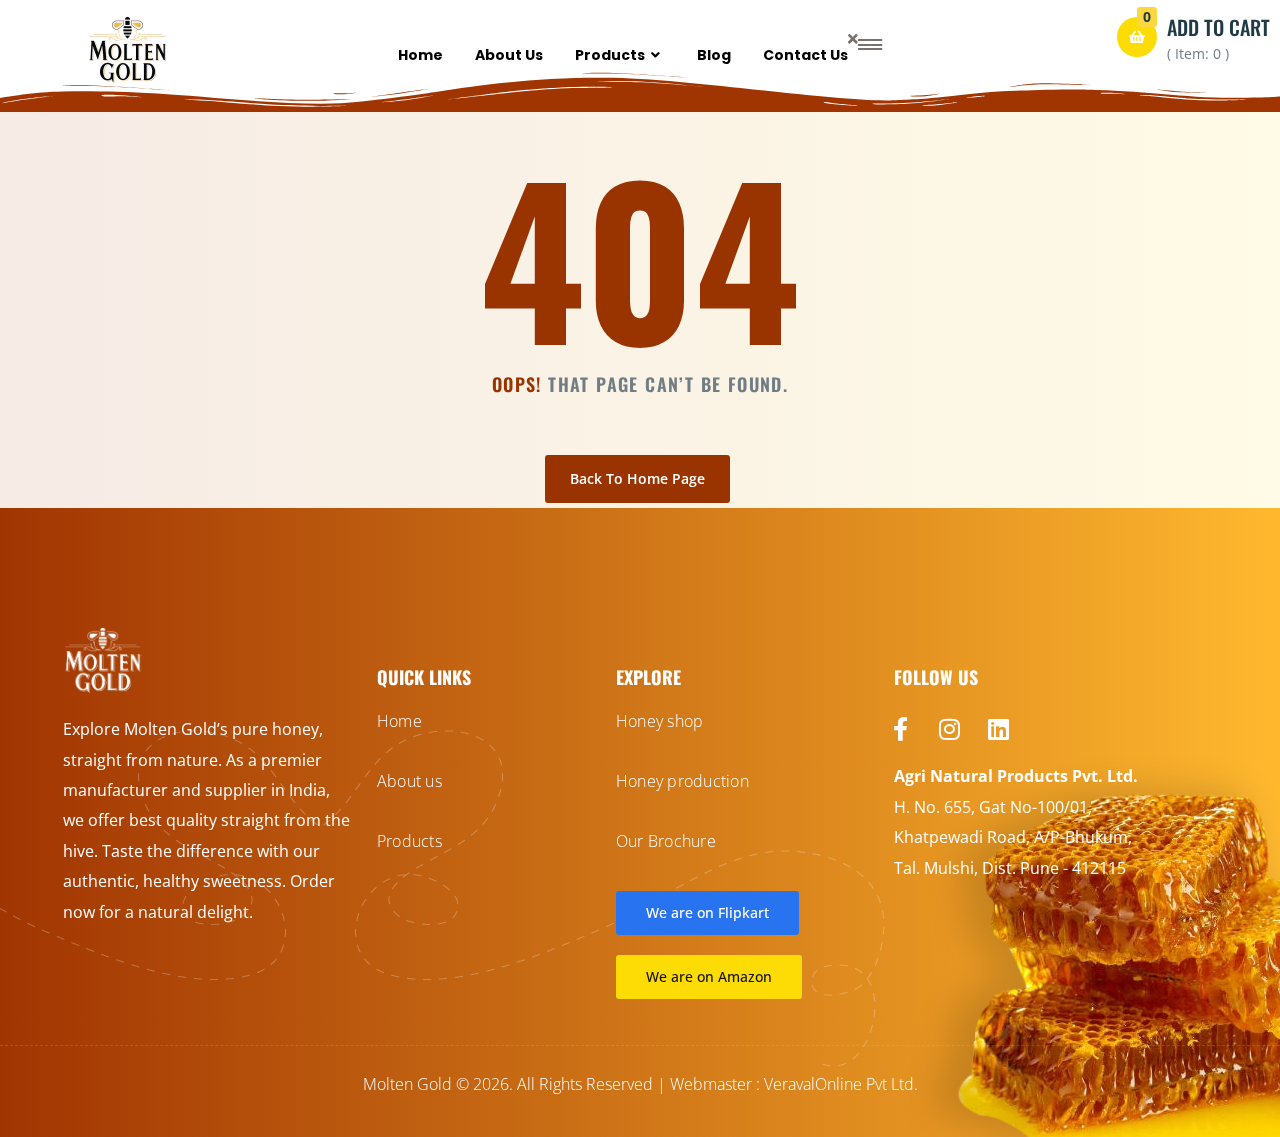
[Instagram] (950, 729)
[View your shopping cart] (1137, 37)
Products (610, 55)
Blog (714, 55)
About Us (509, 55)
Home (420, 55)
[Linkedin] (999, 729)
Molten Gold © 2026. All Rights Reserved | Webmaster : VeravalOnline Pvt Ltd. (640, 1084)
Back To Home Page (637, 478)
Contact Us (805, 55)
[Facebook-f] (901, 729)
